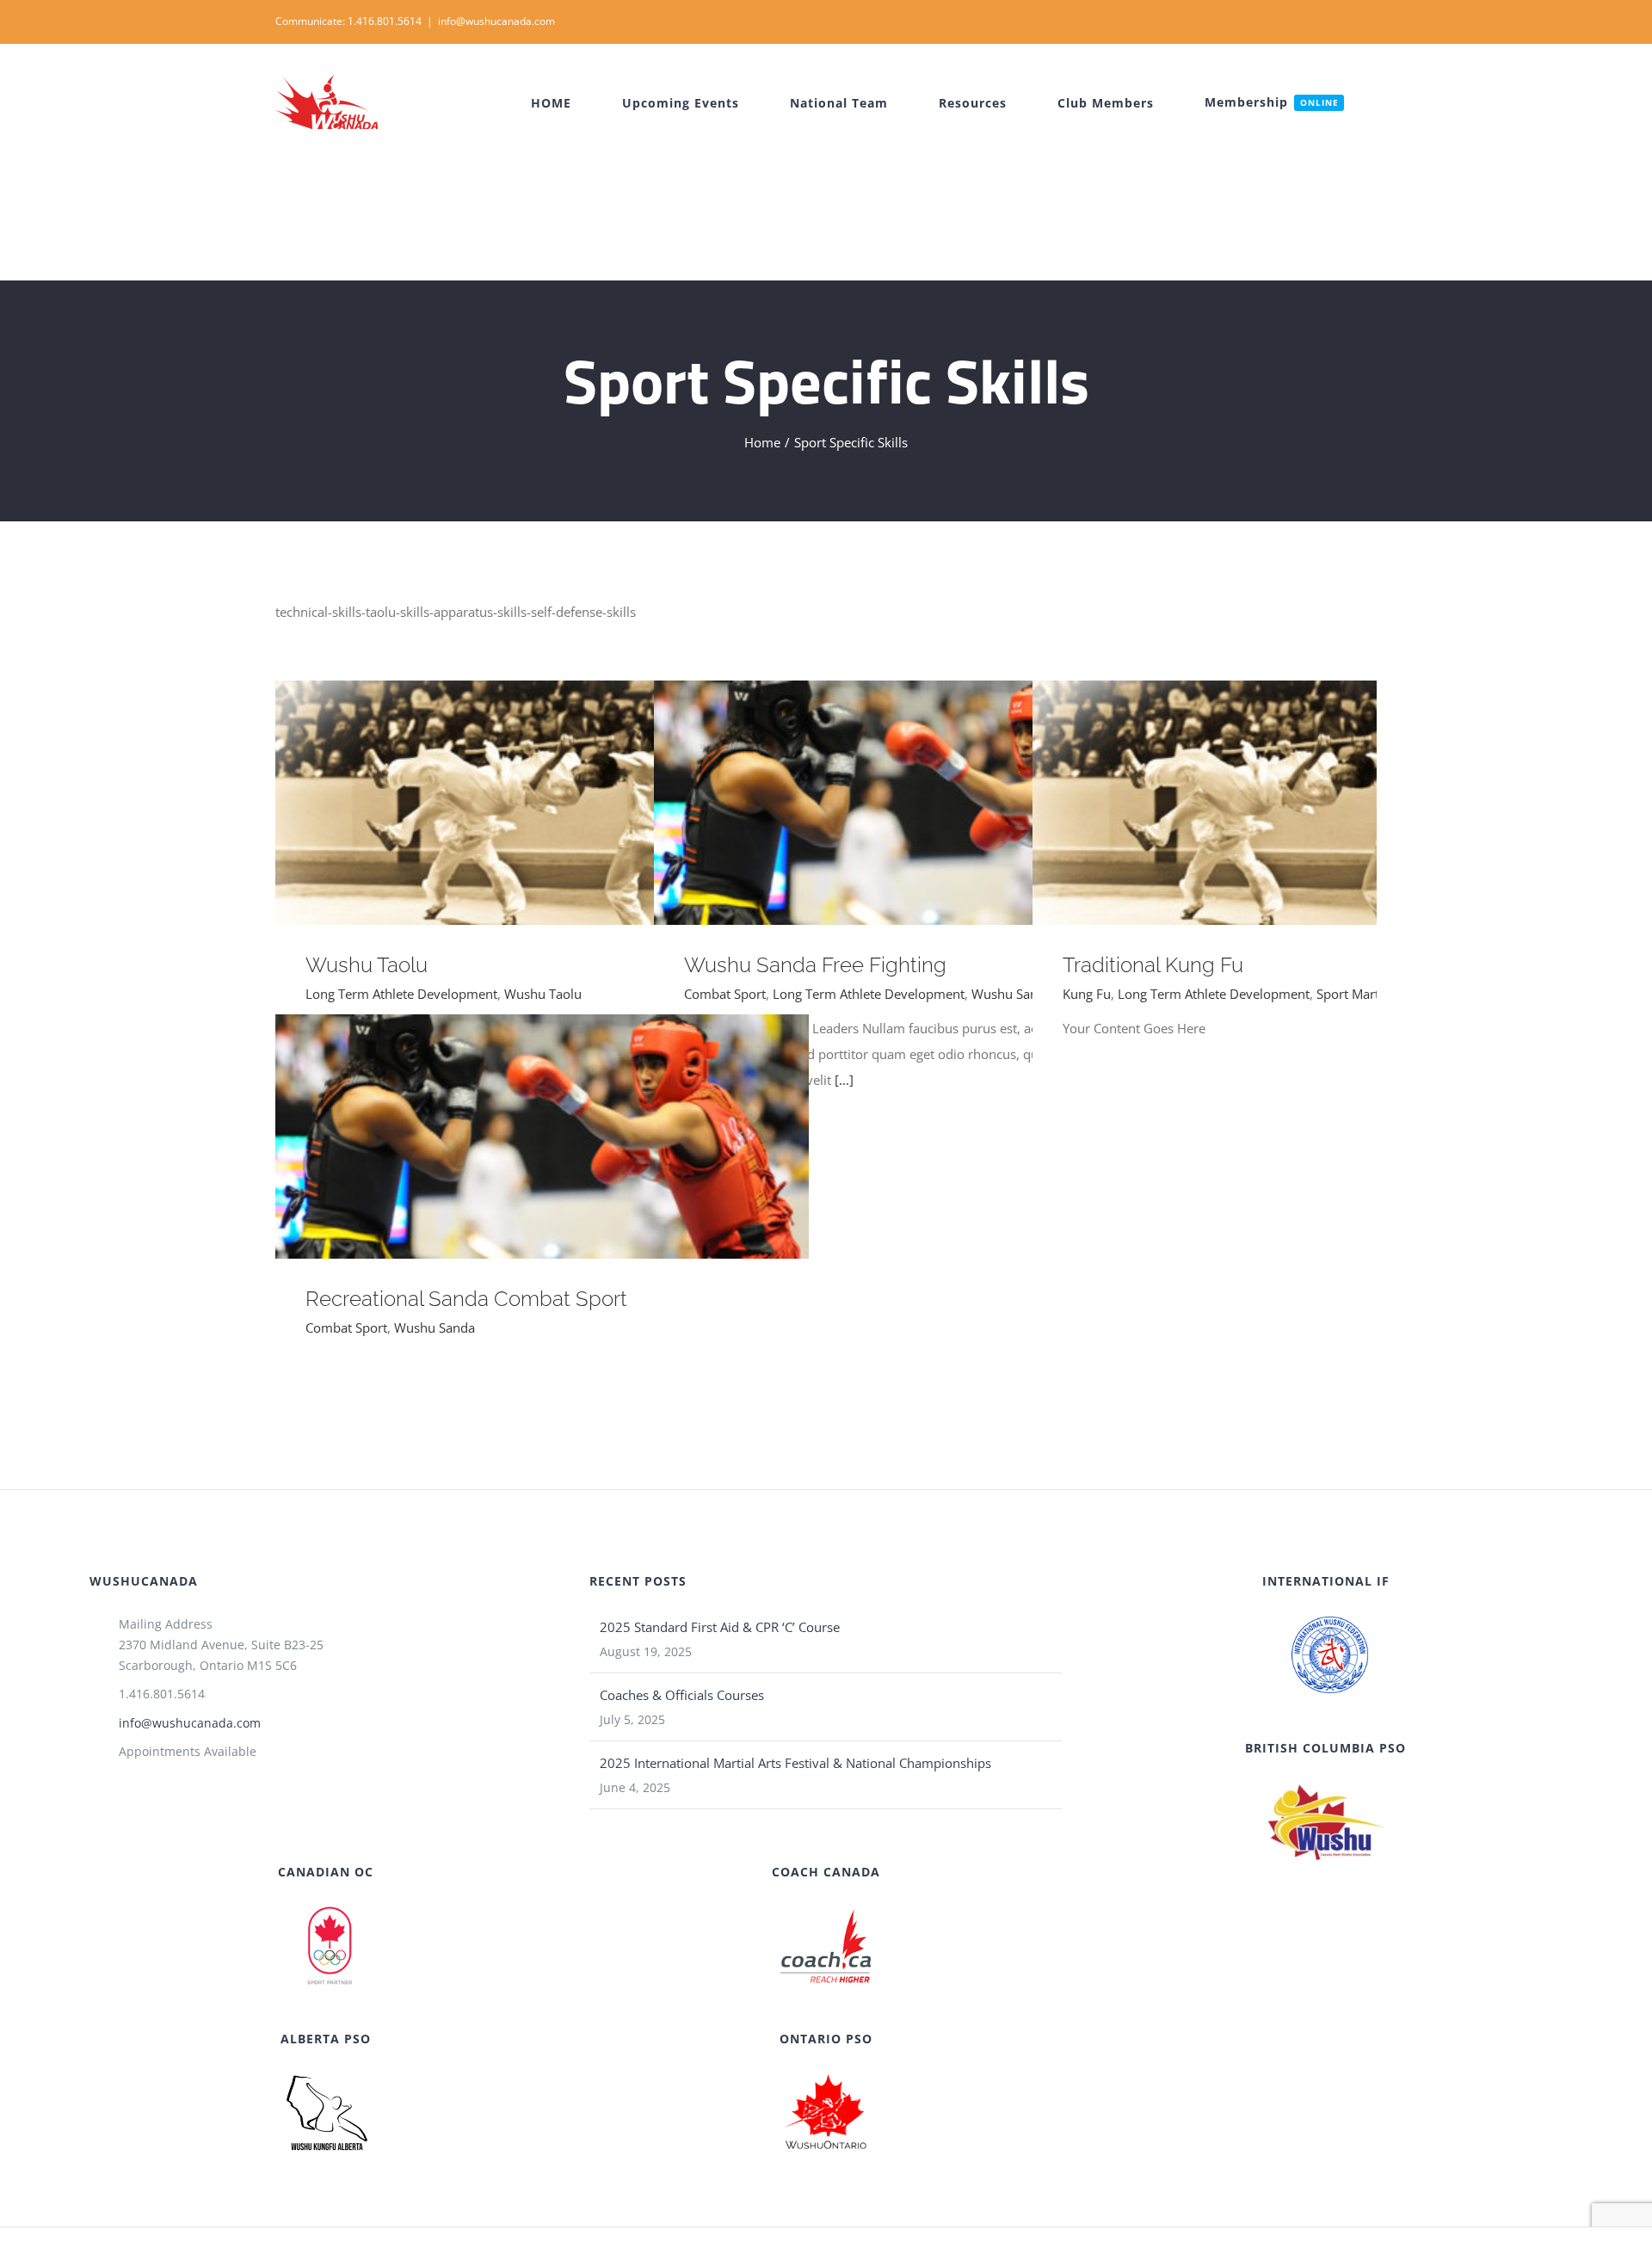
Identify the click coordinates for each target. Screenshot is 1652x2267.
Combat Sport (725, 994)
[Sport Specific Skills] (542, 803)
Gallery (567, 802)
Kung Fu (1087, 994)
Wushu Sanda (1012, 994)
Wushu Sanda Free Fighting (896, 802)
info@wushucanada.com (496, 21)
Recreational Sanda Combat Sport (518, 1136)
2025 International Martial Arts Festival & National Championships (795, 1763)
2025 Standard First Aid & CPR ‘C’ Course (720, 1627)
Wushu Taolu (518, 802)
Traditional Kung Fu (1275, 802)
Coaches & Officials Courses (682, 1695)
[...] (844, 1080)
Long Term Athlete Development (401, 994)
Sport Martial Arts (1368, 994)
